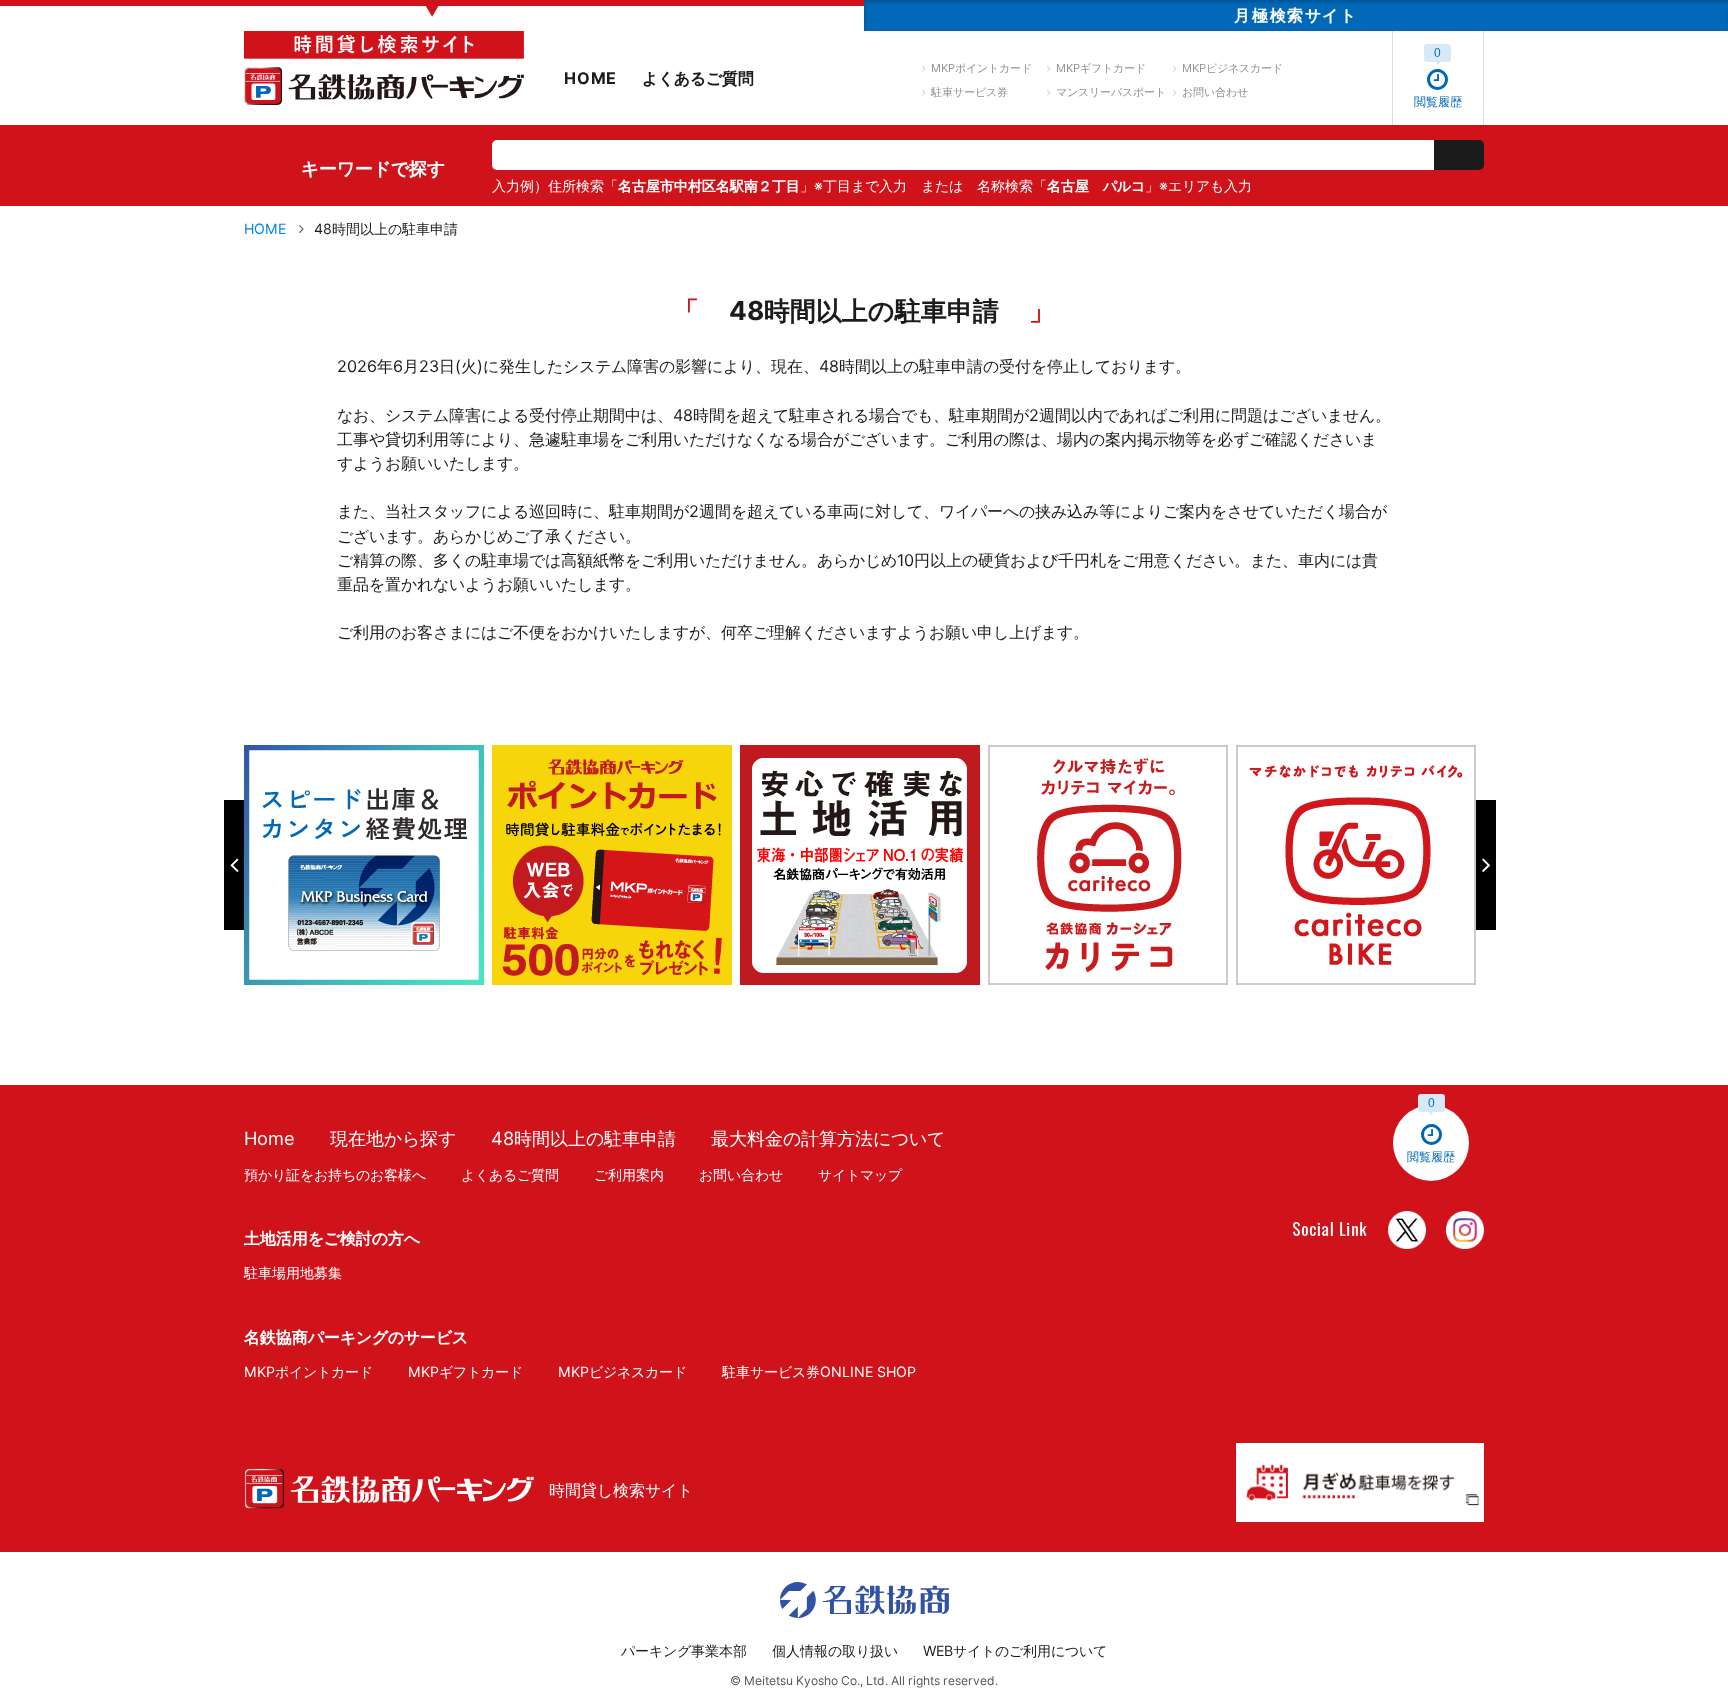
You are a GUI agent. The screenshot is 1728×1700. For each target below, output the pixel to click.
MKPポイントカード (981, 68)
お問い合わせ (1215, 92)
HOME (590, 78)
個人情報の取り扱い (835, 1650)
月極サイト (1295, 15)
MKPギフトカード (1101, 68)
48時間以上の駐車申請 (583, 1138)
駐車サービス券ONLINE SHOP (819, 1371)
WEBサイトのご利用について (1015, 1650)
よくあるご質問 (698, 78)
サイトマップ (860, 1174)
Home (269, 1138)
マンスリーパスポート (1111, 92)
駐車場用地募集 (293, 1272)
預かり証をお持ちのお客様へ (335, 1174)
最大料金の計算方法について (828, 1138)
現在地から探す (393, 1138)
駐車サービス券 (969, 92)
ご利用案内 (629, 1174)
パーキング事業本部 (684, 1650)
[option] (368, 865)
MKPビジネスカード (1232, 68)
